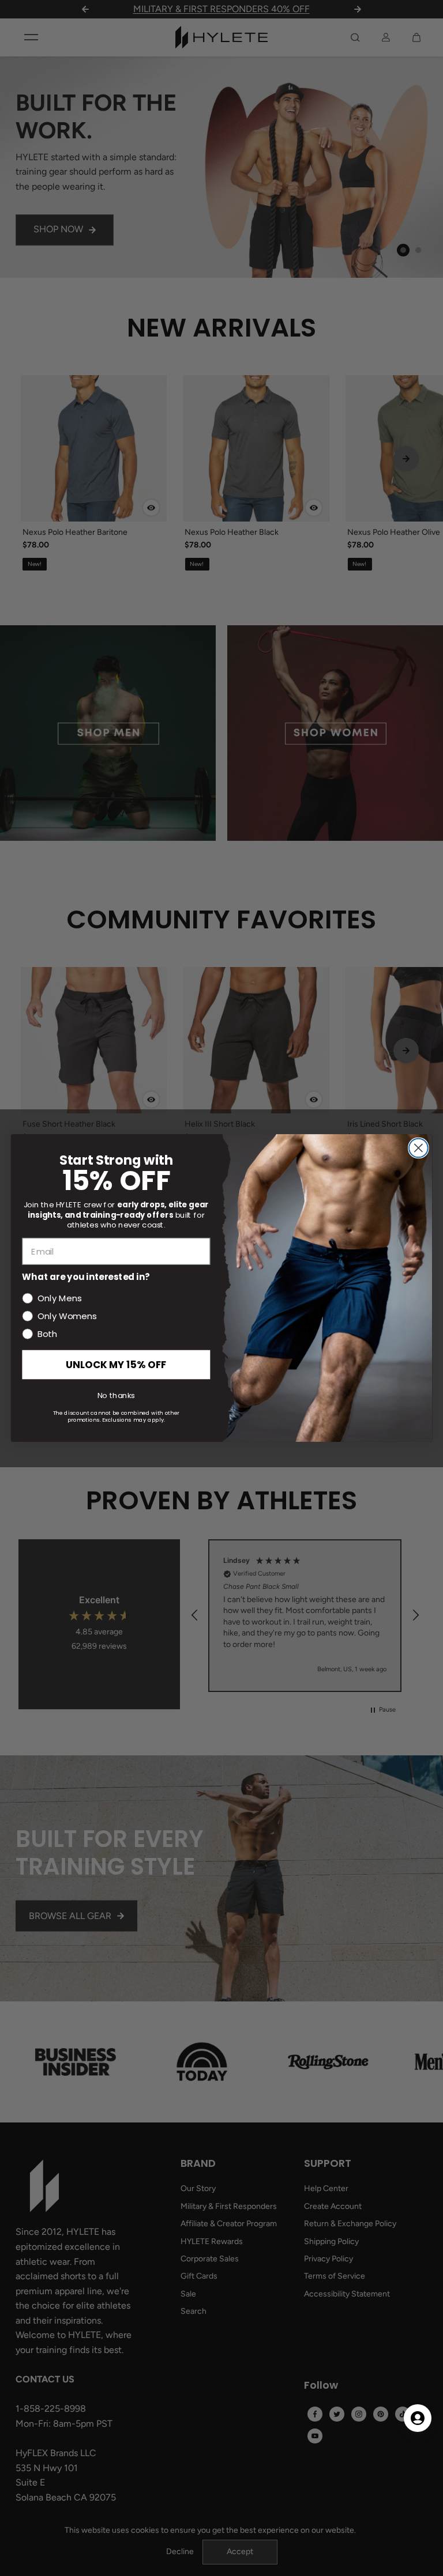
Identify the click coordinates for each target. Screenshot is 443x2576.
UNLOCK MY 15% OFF (116, 1364)
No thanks (116, 1395)
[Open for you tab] (418, 2418)
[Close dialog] (418, 1148)
